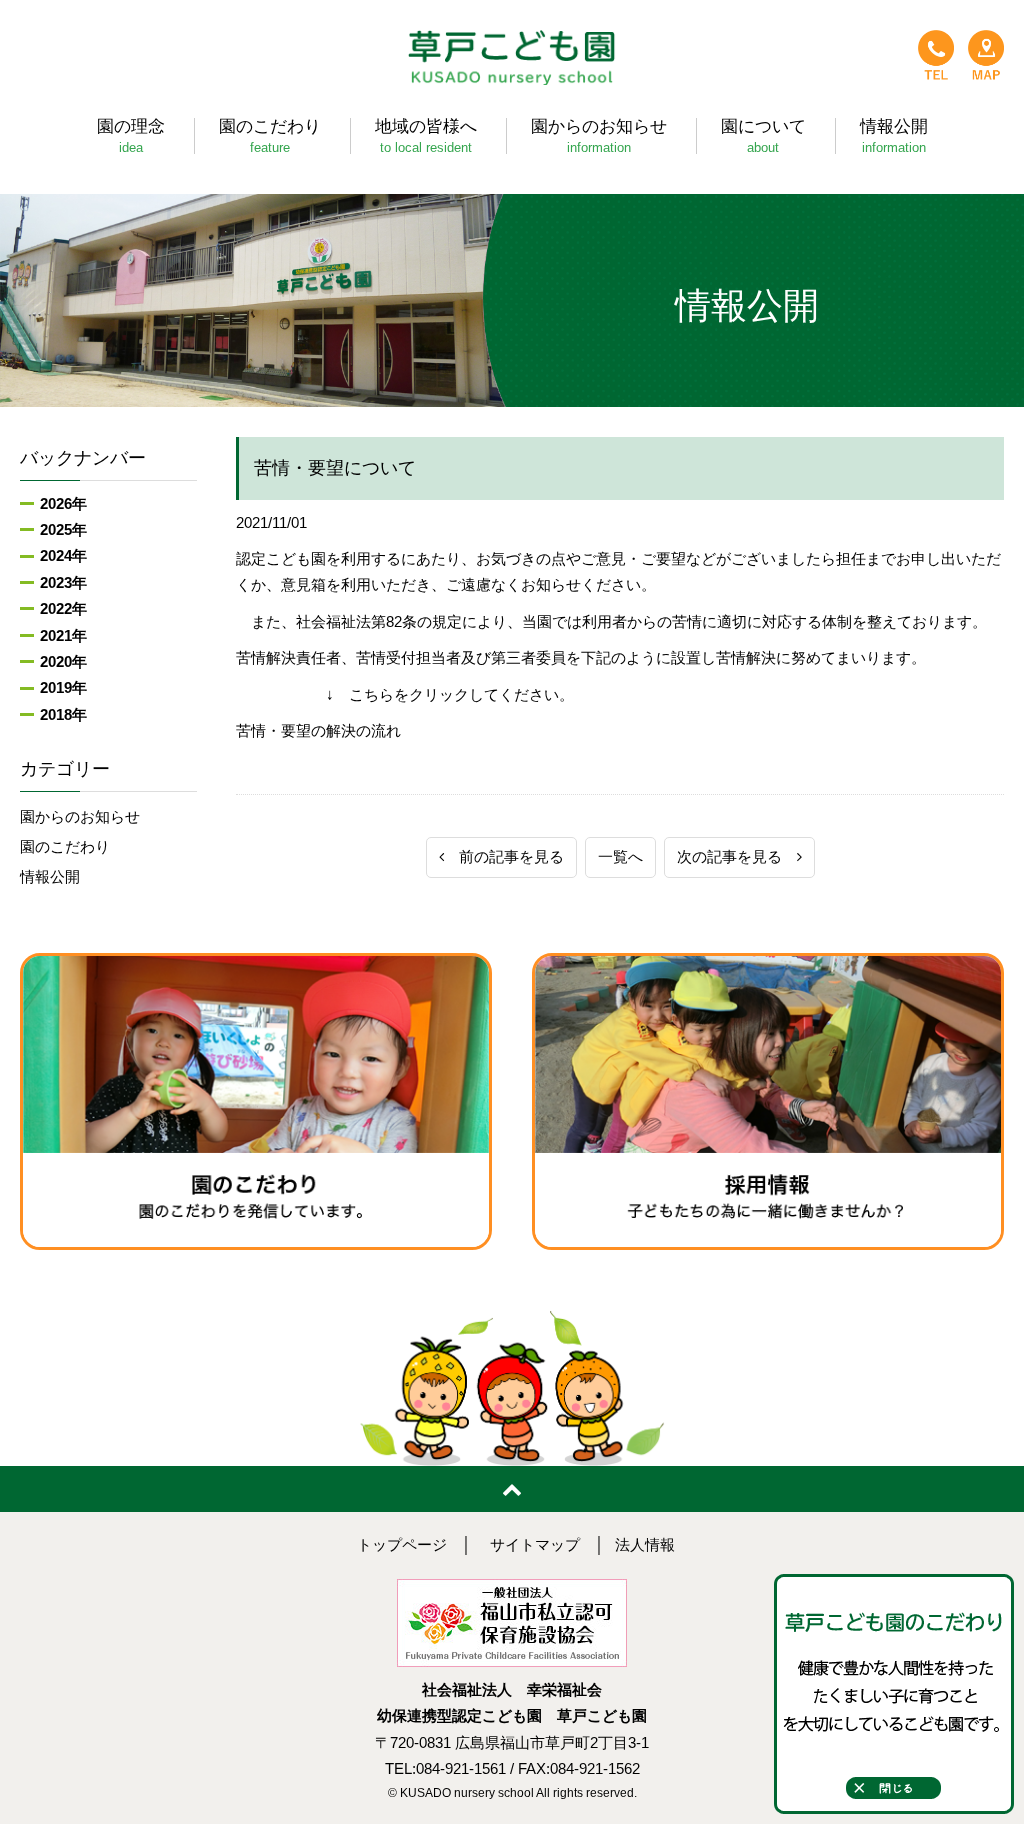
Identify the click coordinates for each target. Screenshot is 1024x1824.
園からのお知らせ (80, 817)
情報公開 (50, 877)
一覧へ (620, 857)
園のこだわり (65, 847)
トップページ (402, 1545)
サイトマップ (535, 1545)
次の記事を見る (737, 857)
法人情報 (645, 1545)
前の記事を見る (504, 857)
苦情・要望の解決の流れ (318, 731)
